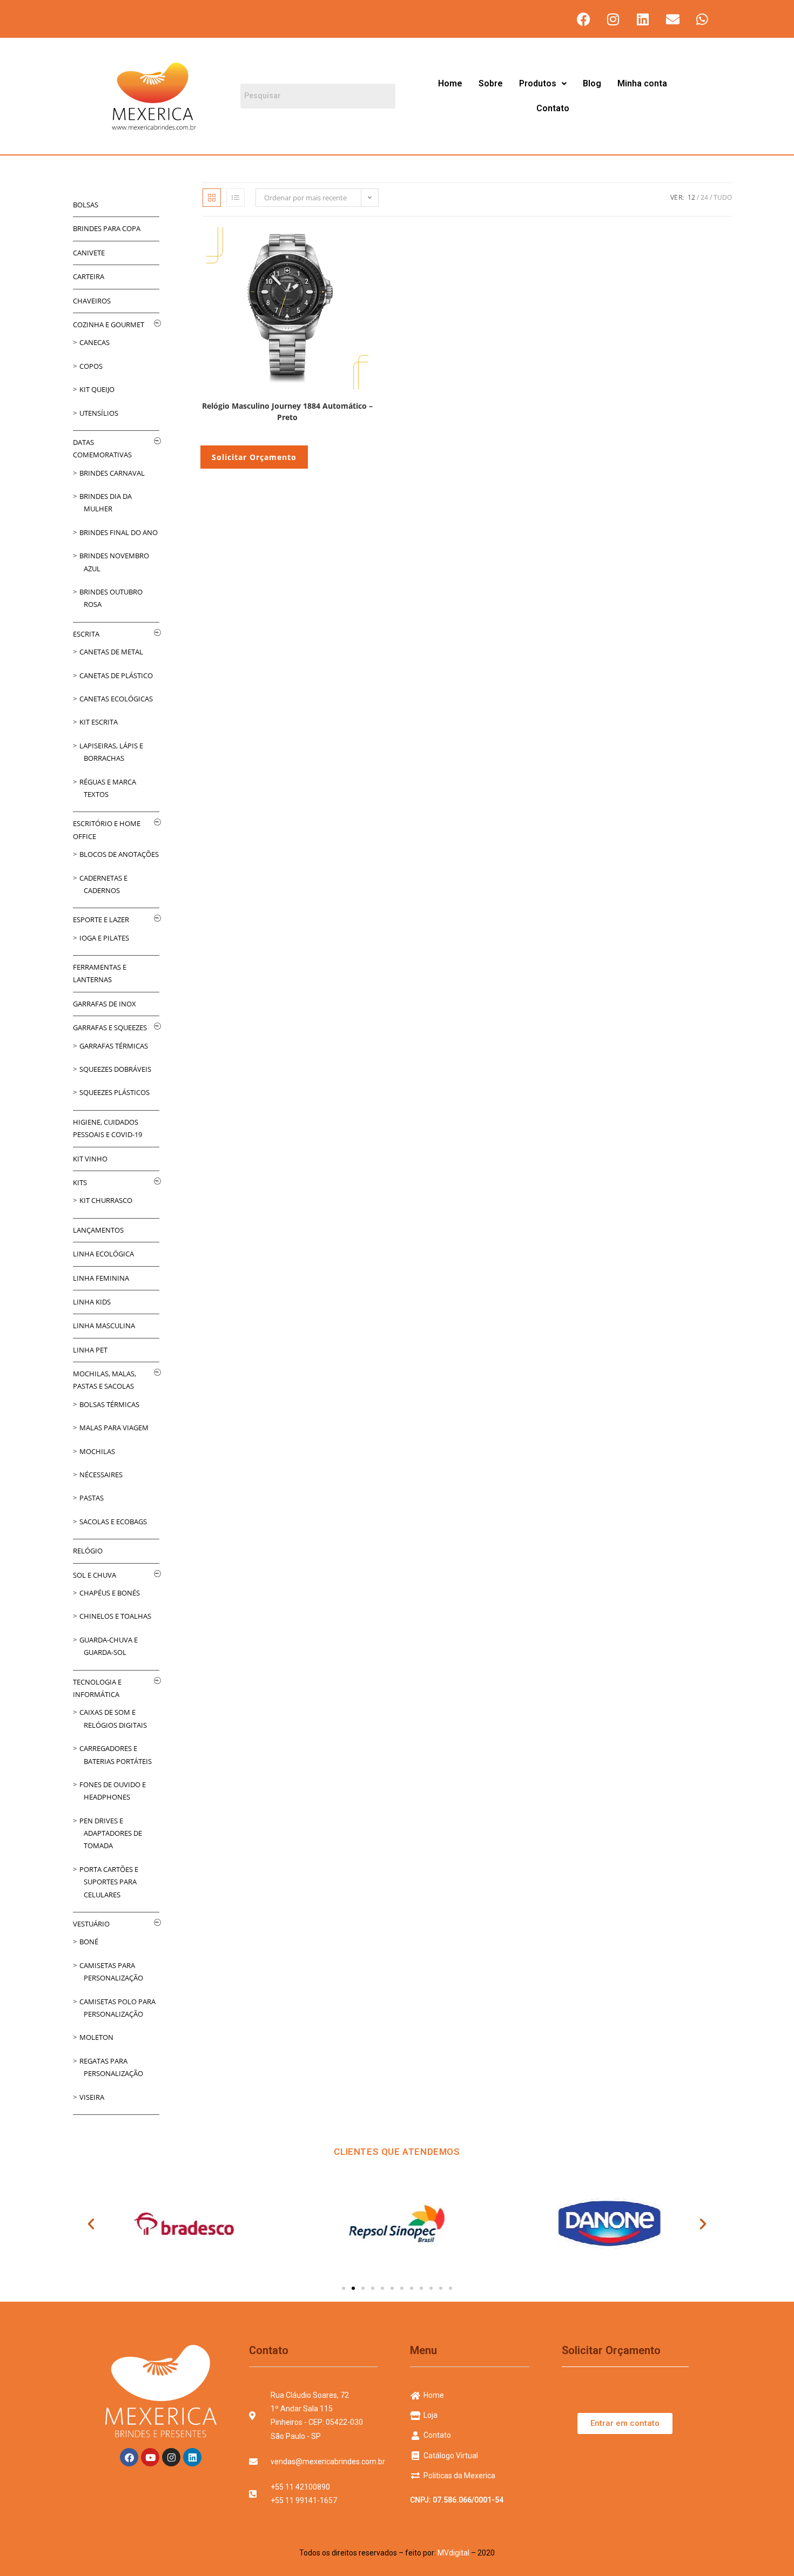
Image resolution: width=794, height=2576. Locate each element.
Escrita (86, 634)
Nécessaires (101, 1475)
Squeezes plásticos (115, 1092)
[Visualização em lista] (235, 198)
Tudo (723, 197)
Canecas (95, 342)
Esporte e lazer (101, 919)
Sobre (491, 83)
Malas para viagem (114, 1428)
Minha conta (642, 83)
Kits (80, 1182)
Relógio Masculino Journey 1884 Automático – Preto (287, 411)
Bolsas (86, 205)
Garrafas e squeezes (110, 1027)
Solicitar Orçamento (254, 457)
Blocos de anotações (119, 854)
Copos (91, 366)
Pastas (92, 1498)
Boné (89, 1942)
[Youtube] (150, 2457)
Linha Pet (90, 1350)
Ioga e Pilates (104, 938)
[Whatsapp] (702, 19)
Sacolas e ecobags (113, 1522)
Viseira (92, 2097)
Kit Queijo (97, 389)
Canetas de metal (111, 652)
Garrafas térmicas (114, 1046)
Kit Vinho (90, 1159)
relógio (88, 1551)
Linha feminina (101, 1278)
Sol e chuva (95, 1575)
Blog (592, 83)
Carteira (89, 276)
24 (704, 197)
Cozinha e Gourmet (109, 324)
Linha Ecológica (103, 1254)
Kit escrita (99, 722)
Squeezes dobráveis (115, 1069)
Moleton (96, 2037)
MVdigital (453, 2553)
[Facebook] (583, 19)
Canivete (89, 253)
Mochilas (97, 1451)
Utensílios (99, 413)
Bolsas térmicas (109, 1404)
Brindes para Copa (107, 228)
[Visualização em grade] (212, 198)
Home (450, 83)
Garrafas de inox (105, 1004)
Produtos (538, 83)
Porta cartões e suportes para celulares (109, 1882)
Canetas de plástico (116, 675)
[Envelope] (672, 19)
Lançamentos (98, 1230)
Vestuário (91, 1924)
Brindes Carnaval (112, 473)
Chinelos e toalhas (115, 1616)
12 (691, 197)
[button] (543, 84)
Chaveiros (92, 301)
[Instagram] (613, 19)
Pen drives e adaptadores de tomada (111, 1833)
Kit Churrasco (106, 1200)
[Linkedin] (643, 19)
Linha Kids (92, 1302)
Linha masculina (104, 1326)
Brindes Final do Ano (119, 532)
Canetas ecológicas (116, 699)
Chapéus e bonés (110, 1593)
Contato (553, 108)
